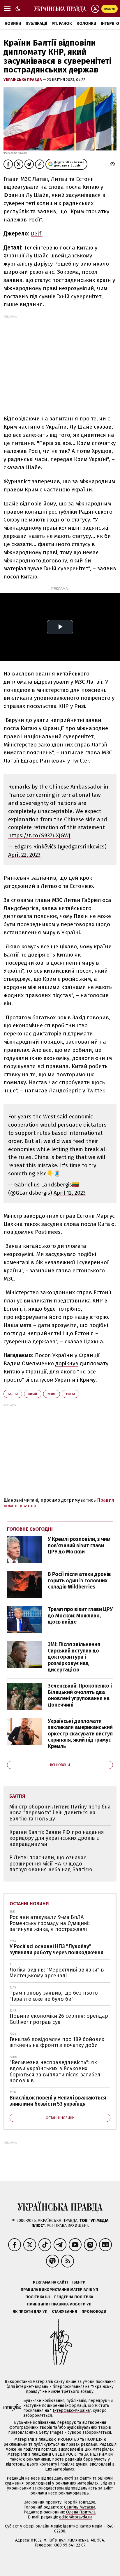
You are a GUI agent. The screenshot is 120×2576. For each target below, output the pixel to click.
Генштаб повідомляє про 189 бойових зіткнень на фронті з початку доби (57, 2042)
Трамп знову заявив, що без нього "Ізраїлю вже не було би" (54, 1996)
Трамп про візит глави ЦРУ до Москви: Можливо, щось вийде (80, 1616)
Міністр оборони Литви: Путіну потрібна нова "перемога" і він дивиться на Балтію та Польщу (60, 1813)
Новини (13, 24)
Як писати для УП (30, 2311)
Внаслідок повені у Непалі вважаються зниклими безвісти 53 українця (58, 2101)
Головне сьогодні (30, 1529)
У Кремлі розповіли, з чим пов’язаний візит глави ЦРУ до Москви (79, 1545)
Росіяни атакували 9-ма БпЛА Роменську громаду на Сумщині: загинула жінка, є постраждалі (50, 1923)
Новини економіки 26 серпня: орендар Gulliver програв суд (59, 2019)
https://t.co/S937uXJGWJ (39, 835)
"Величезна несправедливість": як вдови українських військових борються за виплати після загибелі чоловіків (56, 2071)
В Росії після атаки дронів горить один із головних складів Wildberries (79, 1580)
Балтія (13, 1394)
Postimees (48, 1232)
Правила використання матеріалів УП (59, 2290)
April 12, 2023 (70, 1193)
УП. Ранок (62, 24)
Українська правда (23, 80)
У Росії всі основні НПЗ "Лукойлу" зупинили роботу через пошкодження (57, 1949)
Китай (33, 1394)
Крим (52, 1394)
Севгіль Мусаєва (80, 2507)
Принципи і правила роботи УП (59, 2304)
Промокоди (94, 2311)
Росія (70, 1394)
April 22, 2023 (24, 855)
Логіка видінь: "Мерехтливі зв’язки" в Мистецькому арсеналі (57, 1973)
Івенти (79, 2282)
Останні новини (29, 1904)
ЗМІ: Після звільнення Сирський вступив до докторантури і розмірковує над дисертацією (74, 1657)
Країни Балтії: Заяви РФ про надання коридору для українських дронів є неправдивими (57, 1838)
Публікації (36, 24)
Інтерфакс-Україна (71, 2410)
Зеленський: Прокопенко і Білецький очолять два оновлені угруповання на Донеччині (80, 1695)
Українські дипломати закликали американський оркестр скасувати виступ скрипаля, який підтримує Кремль (80, 1734)
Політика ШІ (38, 2297)
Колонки (86, 24)
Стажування (65, 2311)
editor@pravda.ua (76, 2517)
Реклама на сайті (50, 2282)
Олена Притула (81, 2512)
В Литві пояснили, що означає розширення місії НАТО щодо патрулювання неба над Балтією (51, 1864)
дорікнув (67, 1363)
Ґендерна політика (74, 2297)
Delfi (37, 234)
